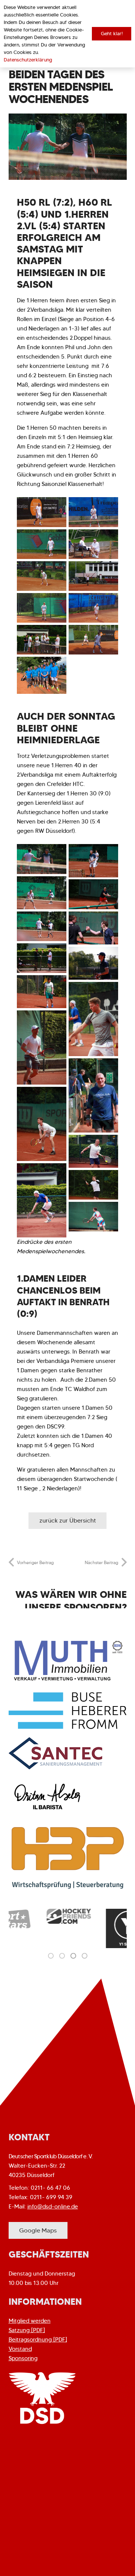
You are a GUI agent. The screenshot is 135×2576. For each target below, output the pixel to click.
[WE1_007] (93, 1095)
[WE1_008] (93, 1019)
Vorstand (20, 2349)
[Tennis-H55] (42, 675)
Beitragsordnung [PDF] (38, 2340)
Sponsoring (23, 2358)
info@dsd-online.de (53, 2207)
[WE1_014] (42, 926)
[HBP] (68, 1858)
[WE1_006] (93, 1151)
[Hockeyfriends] (38, 1916)
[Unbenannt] (97, 1928)
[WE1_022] (93, 608)
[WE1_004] (93, 1185)
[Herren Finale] (42, 544)
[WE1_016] (93, 894)
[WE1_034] (93, 640)
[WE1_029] (93, 544)
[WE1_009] (42, 1047)
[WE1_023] (93, 576)
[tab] (51, 1956)
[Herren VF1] (42, 512)
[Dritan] (68, 1797)
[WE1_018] (42, 859)
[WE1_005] (42, 1124)
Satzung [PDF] (27, 2330)
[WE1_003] (42, 1200)
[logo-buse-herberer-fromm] (68, 1711)
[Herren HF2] (93, 512)
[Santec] (68, 1753)
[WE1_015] (42, 893)
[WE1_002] (93, 1217)
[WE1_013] (93, 928)
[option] (38, 1916)
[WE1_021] (42, 640)
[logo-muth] (68, 1660)
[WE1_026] (42, 608)
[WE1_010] (42, 992)
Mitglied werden (30, 2321)
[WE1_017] (93, 861)
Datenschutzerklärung (28, 60)
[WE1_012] (93, 963)
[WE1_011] (42, 958)
